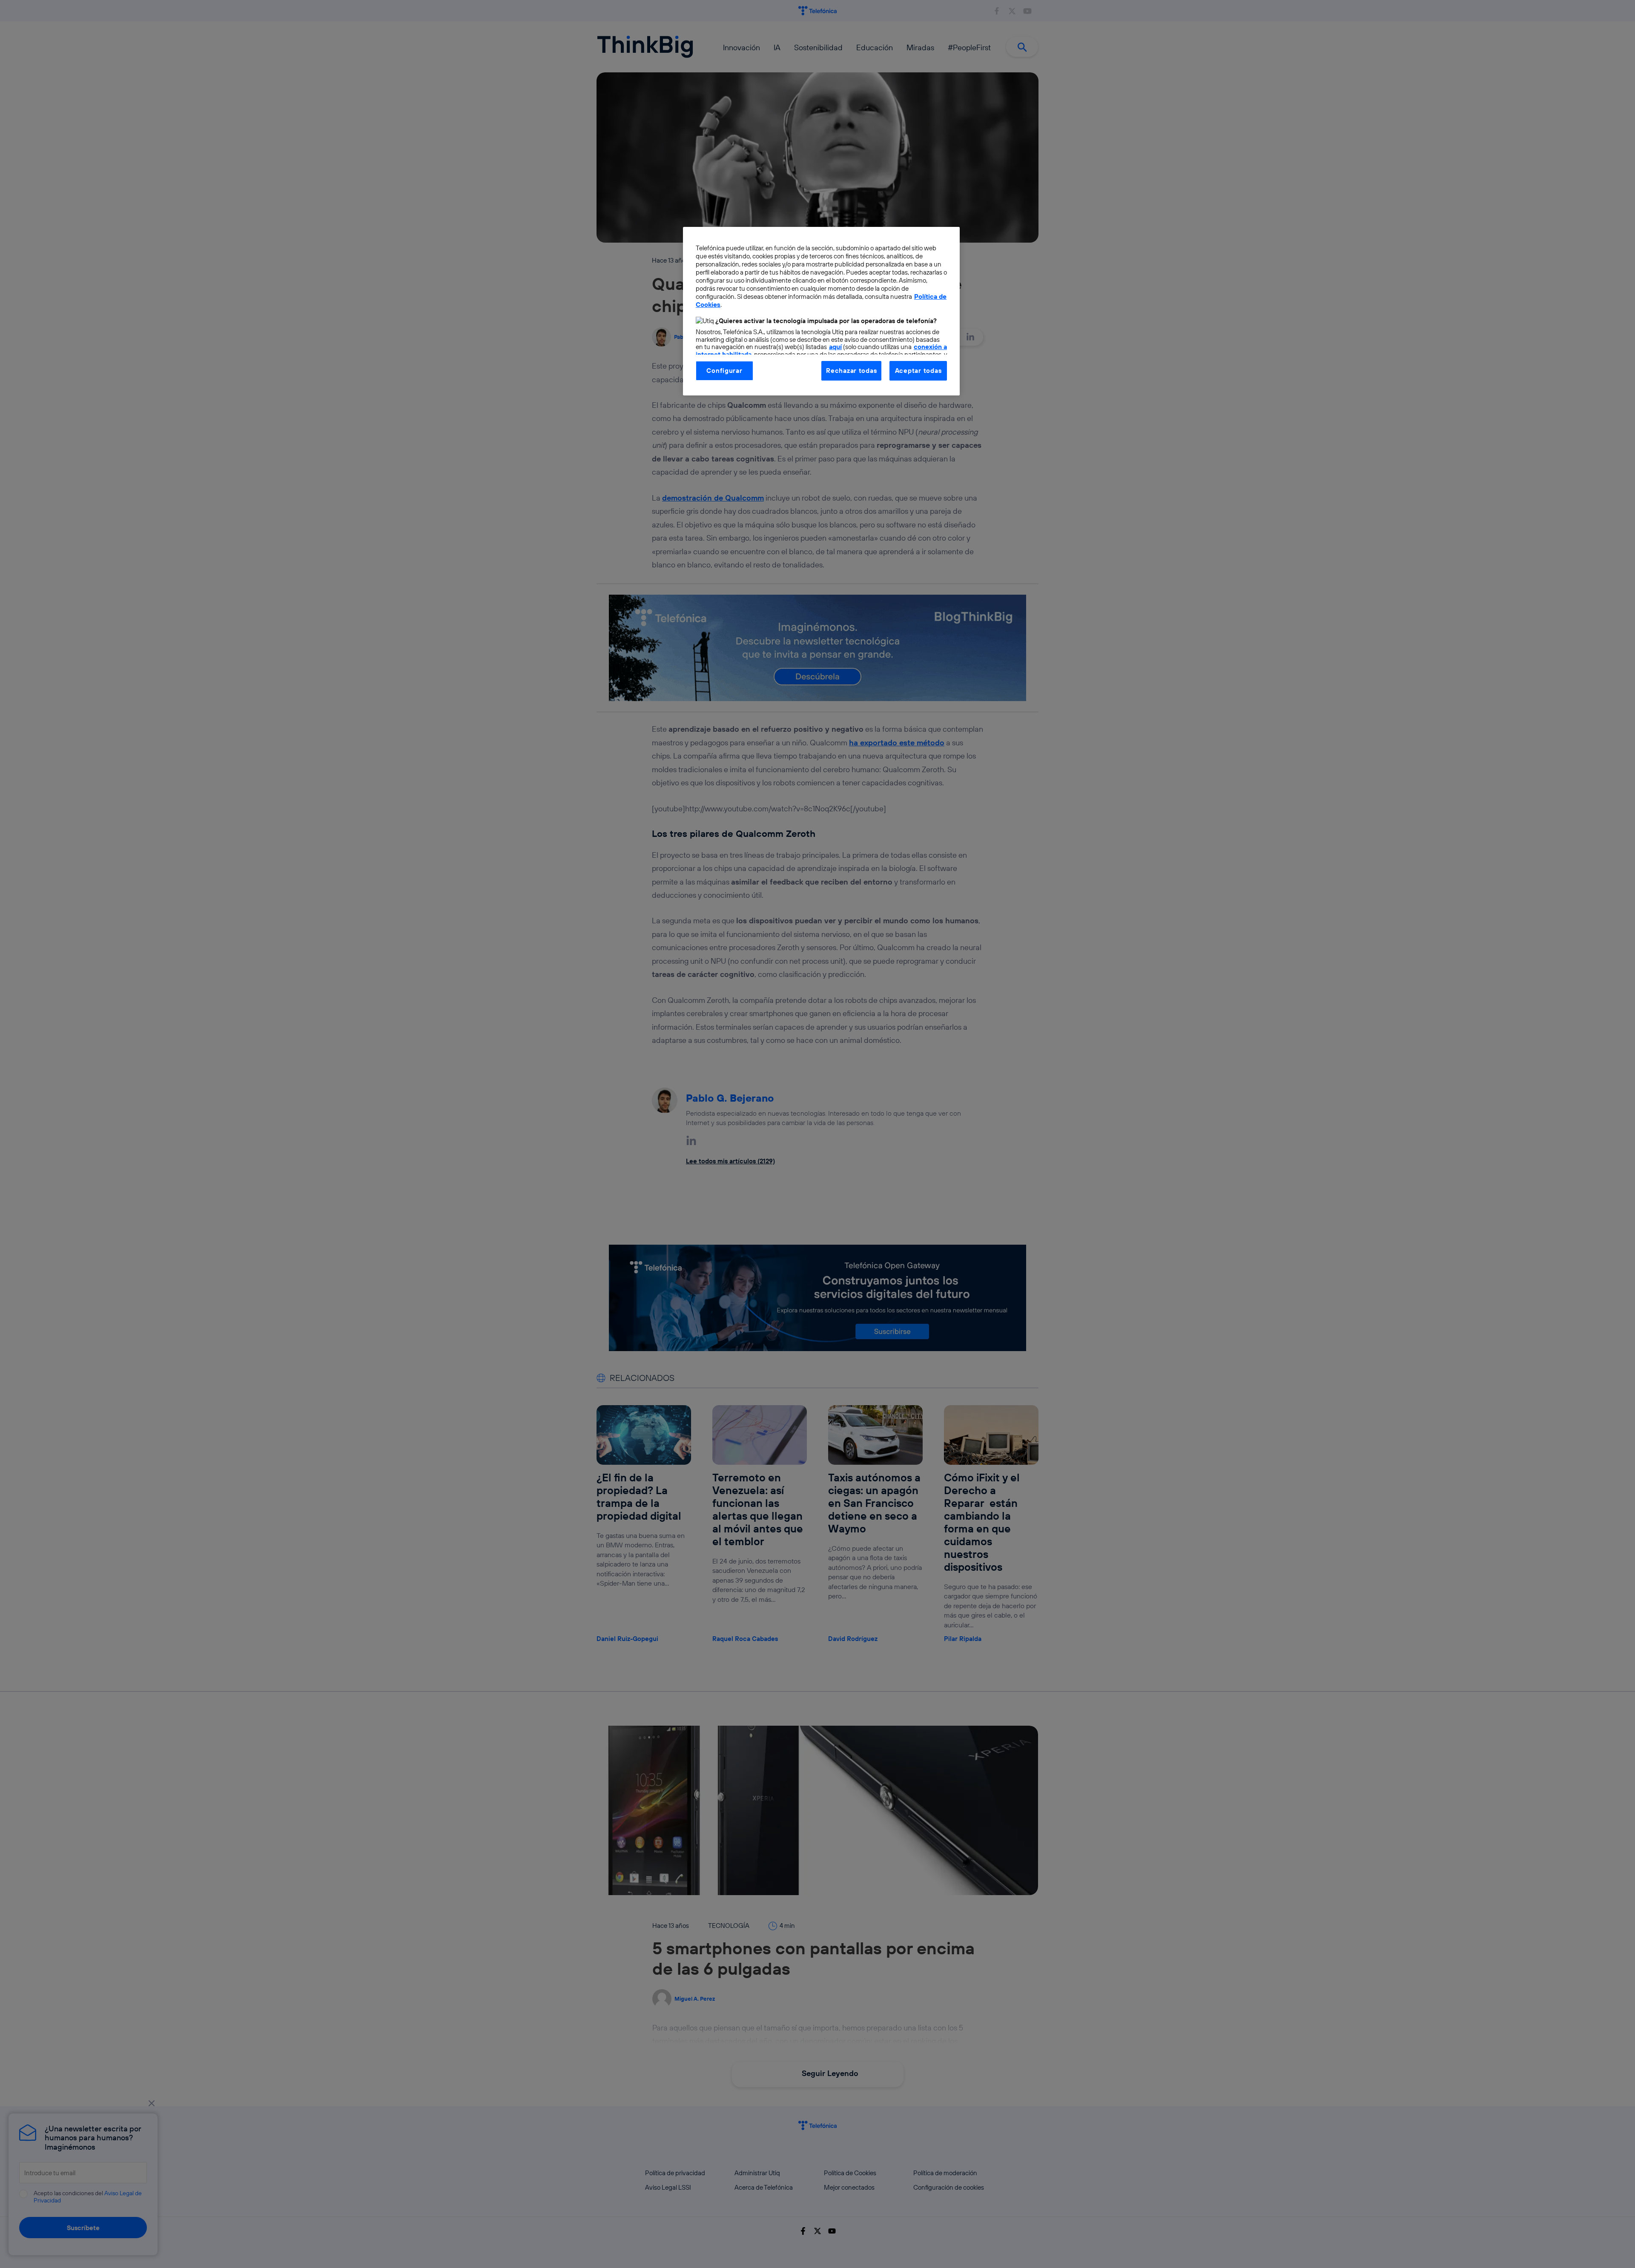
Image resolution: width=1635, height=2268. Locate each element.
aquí (835, 347)
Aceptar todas (918, 371)
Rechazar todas (851, 371)
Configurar (724, 371)
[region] (821, 311)
